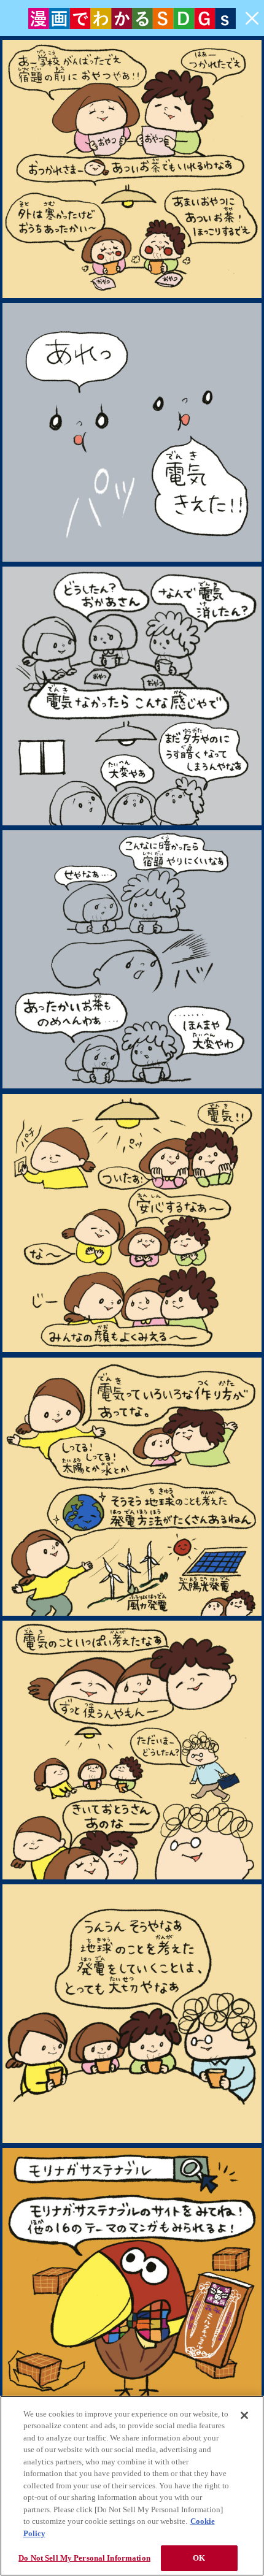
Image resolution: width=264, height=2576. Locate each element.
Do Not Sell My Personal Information (84, 2558)
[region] (132, 2486)
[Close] (244, 2415)
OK (199, 2558)
